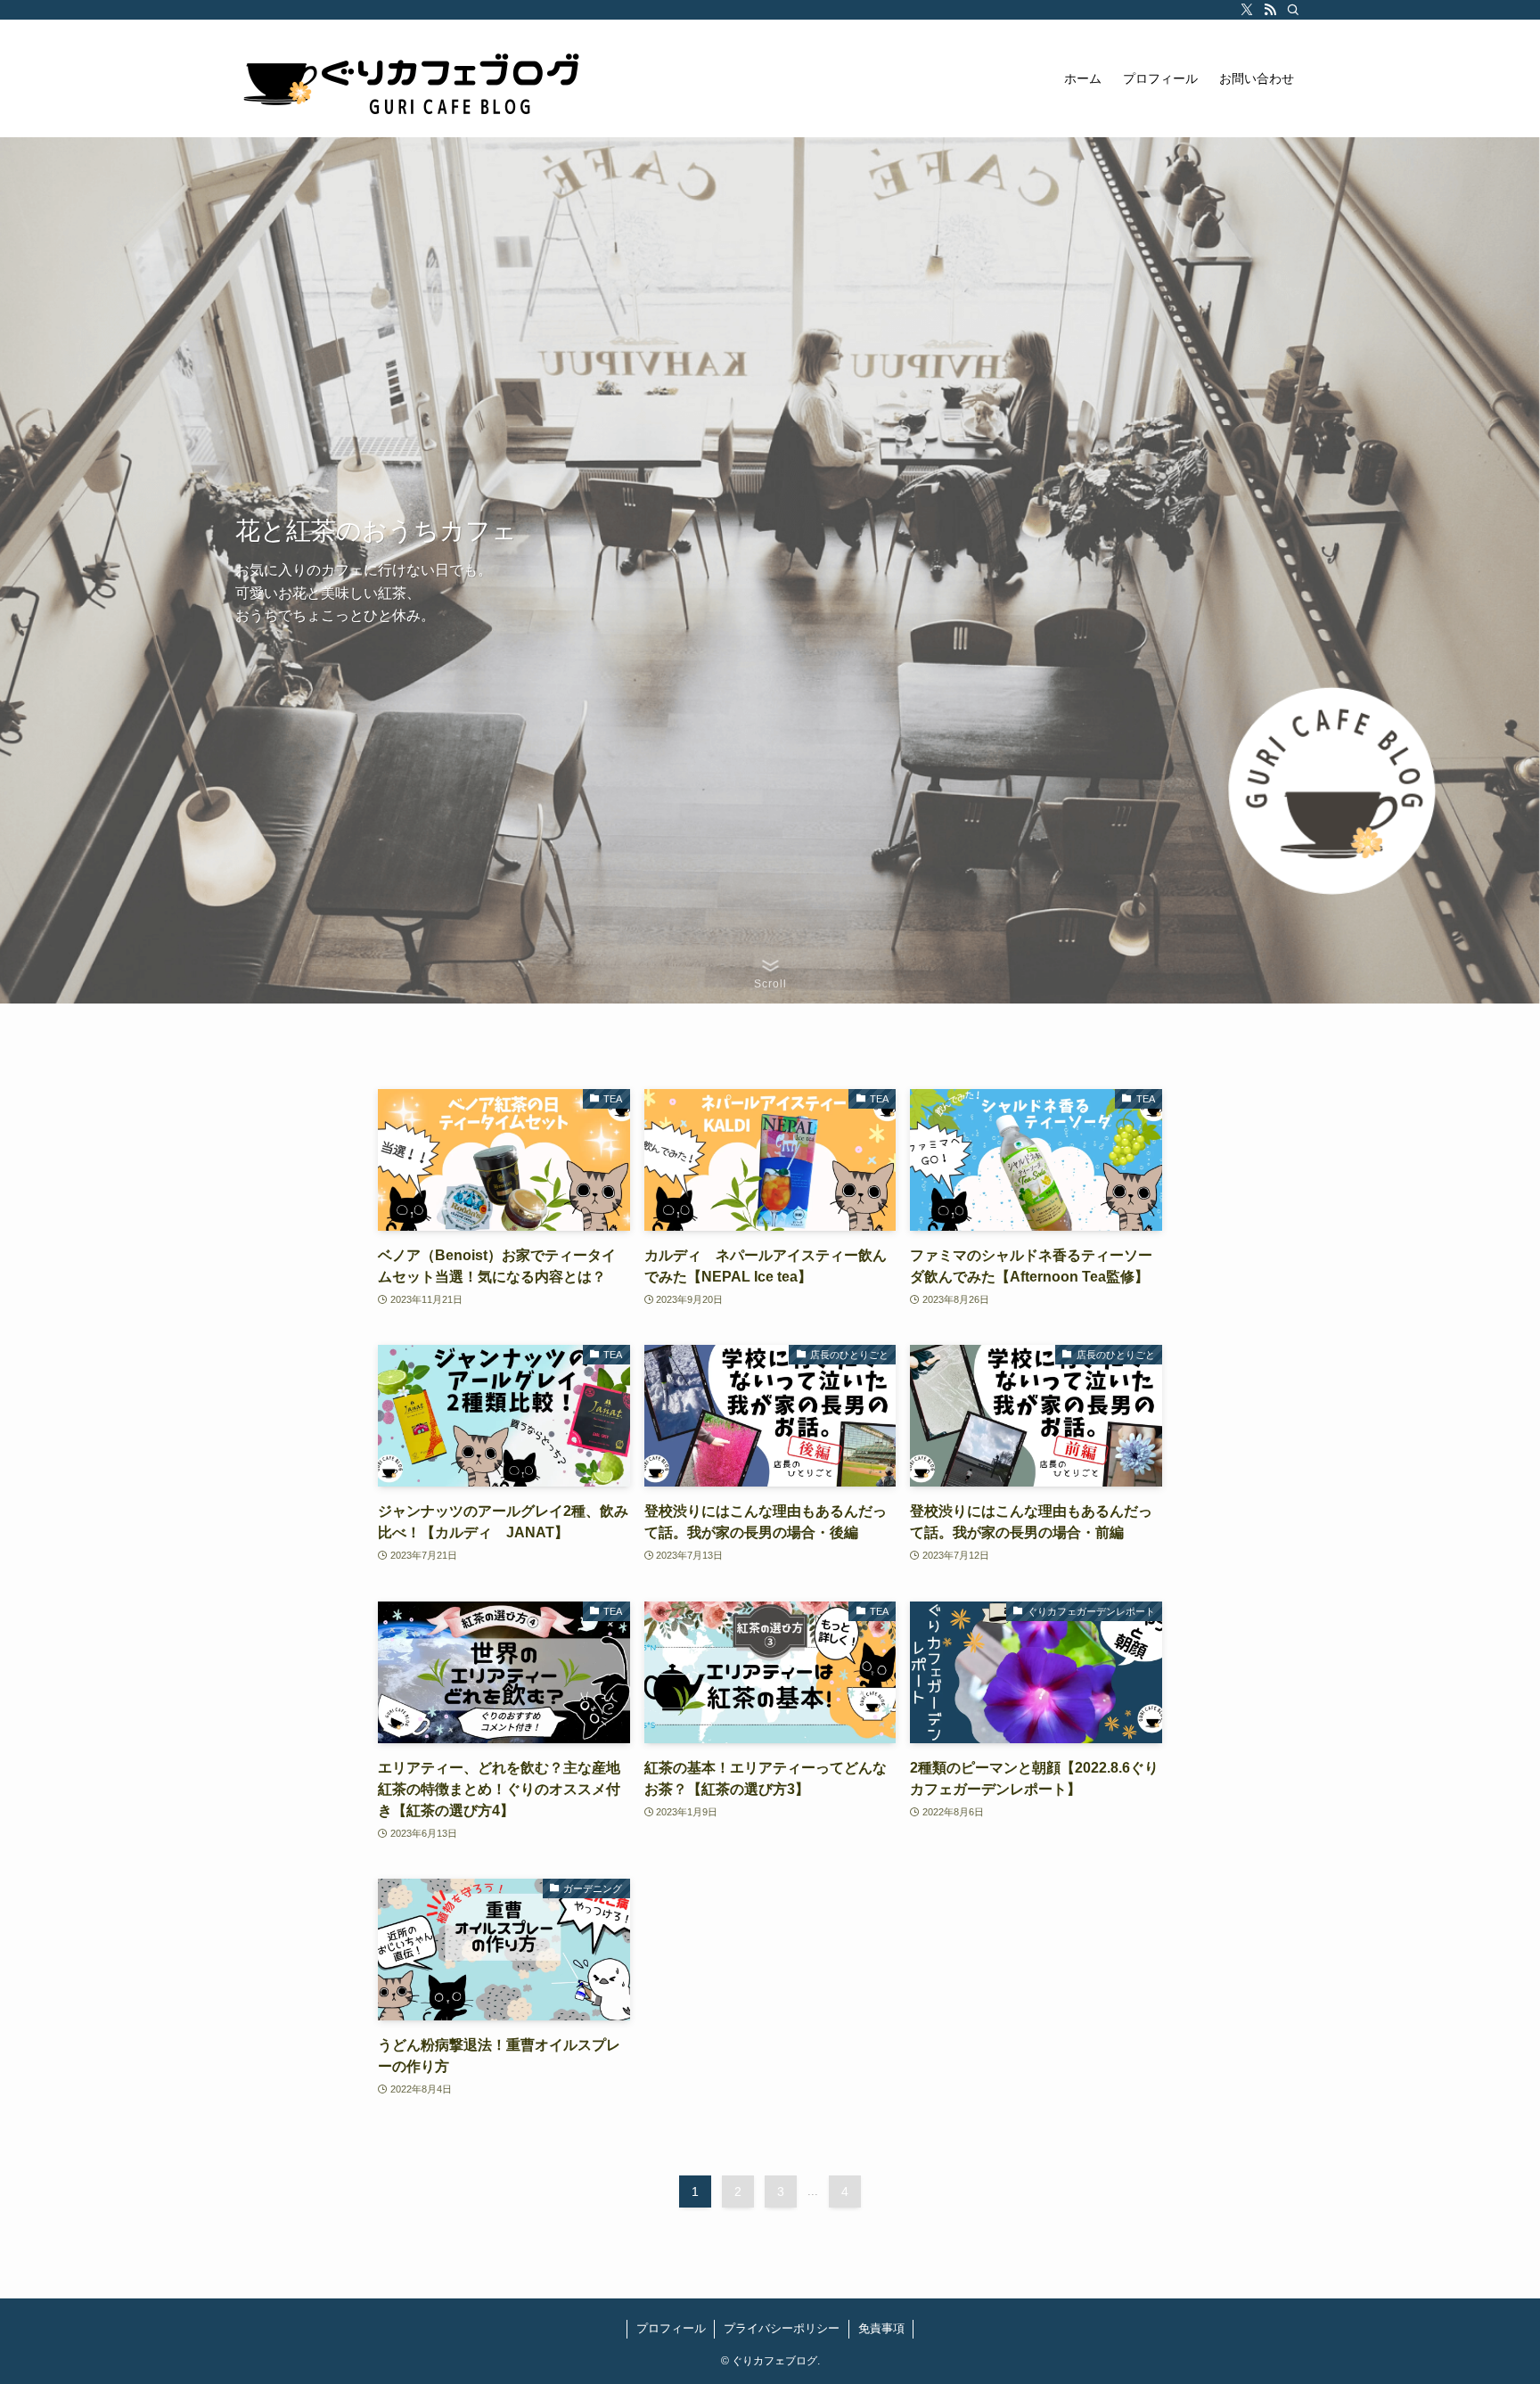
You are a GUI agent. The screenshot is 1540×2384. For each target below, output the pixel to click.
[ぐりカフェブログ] (414, 78)
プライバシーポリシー (782, 2328)
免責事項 (881, 2328)
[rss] (1270, 10)
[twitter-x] (1247, 10)
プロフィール (671, 2328)
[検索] (1293, 10)
